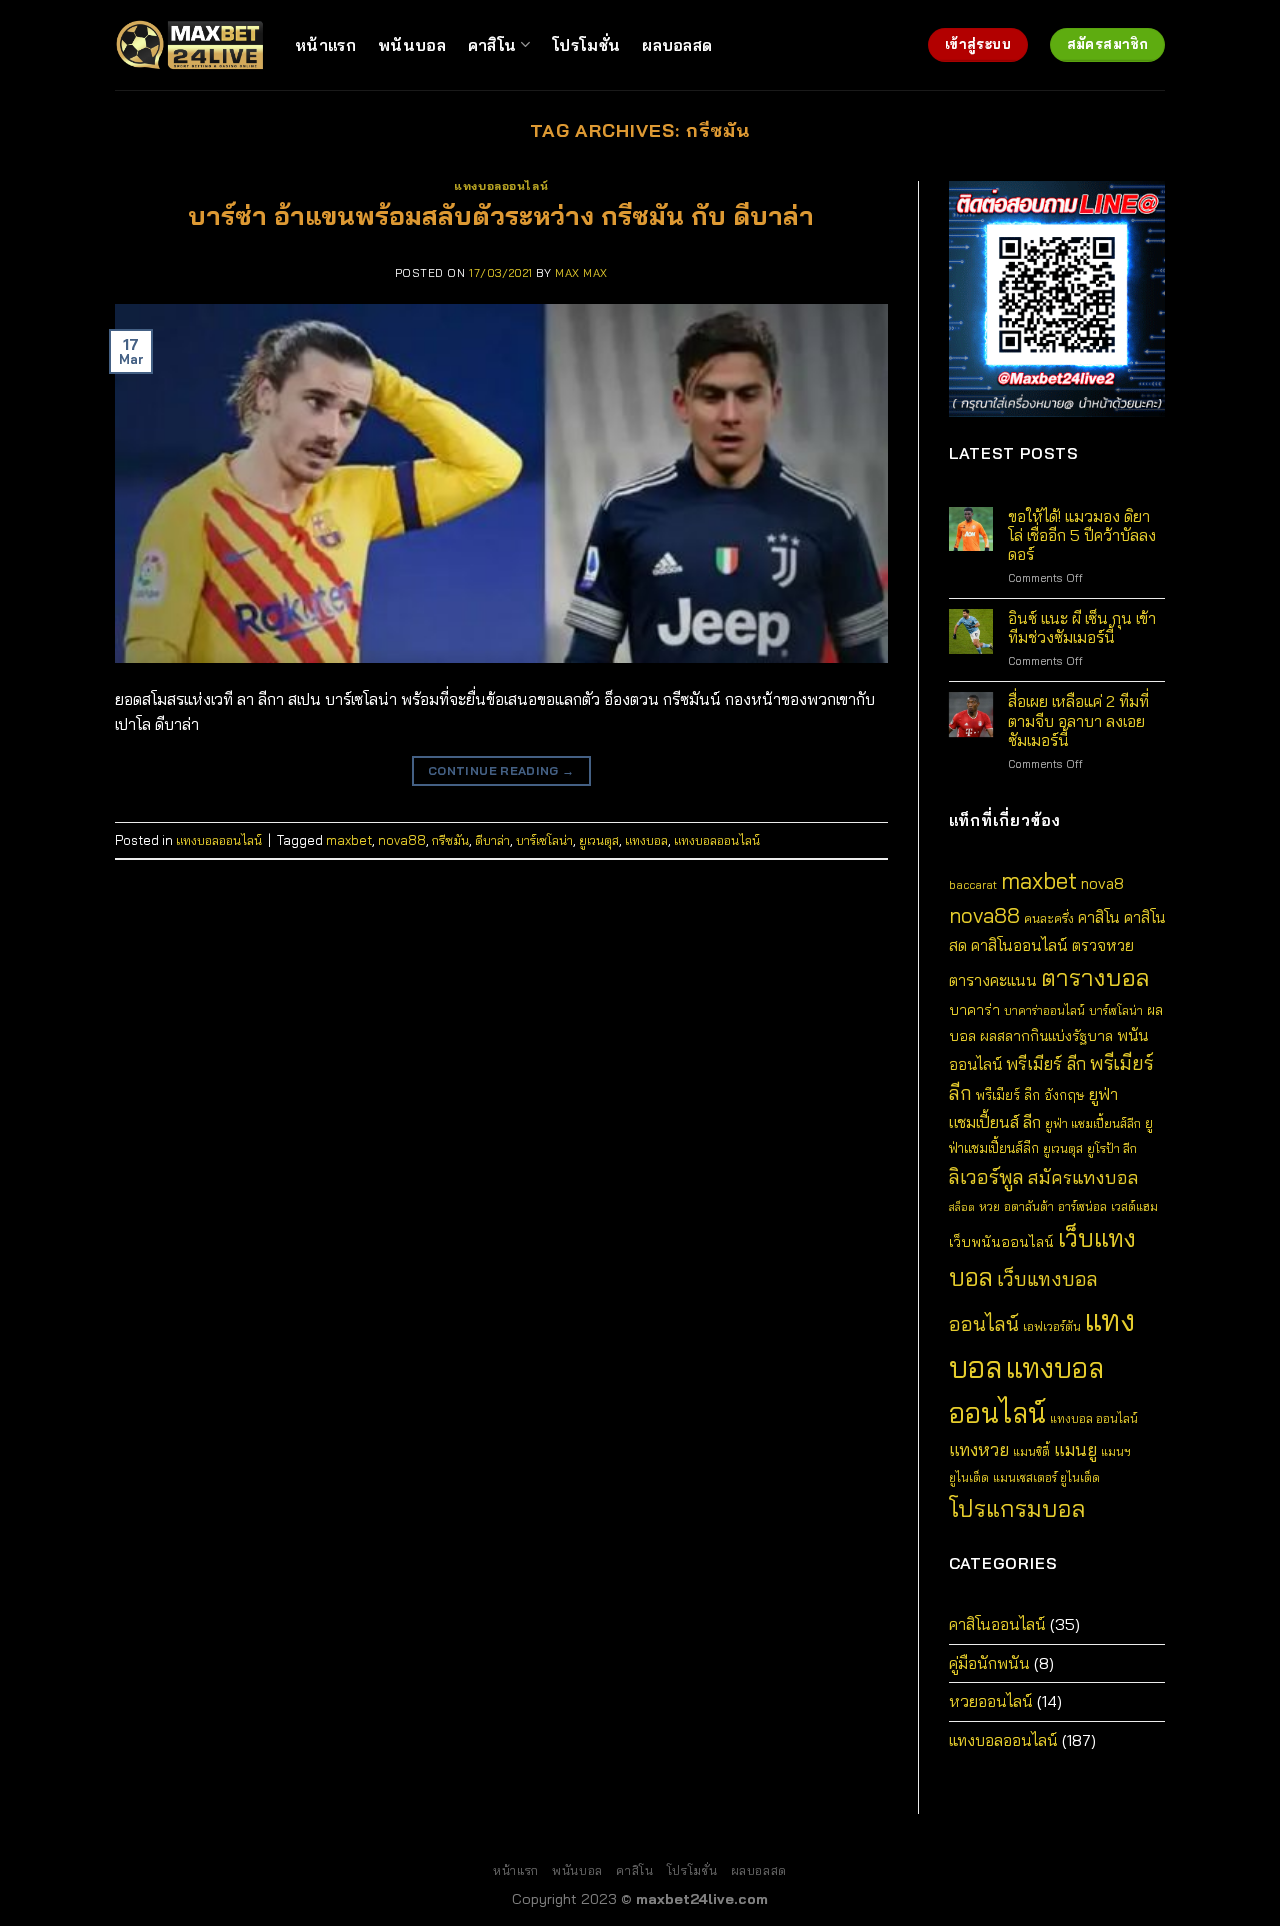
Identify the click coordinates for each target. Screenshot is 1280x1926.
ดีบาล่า (492, 840)
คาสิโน (492, 45)
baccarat (973, 884)
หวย (989, 1206)
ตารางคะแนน (993, 980)
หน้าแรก (325, 45)
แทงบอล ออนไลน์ (1094, 1418)
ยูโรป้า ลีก (1112, 1148)
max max (581, 273)
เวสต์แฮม (1134, 1206)
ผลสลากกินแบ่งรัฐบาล (1046, 1035)
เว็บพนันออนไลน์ (1001, 1242)
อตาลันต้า (1029, 1206)
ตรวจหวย (1103, 945)
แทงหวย (979, 1449)
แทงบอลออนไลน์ (501, 186)
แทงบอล (646, 840)
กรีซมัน (450, 840)
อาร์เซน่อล (1082, 1206)
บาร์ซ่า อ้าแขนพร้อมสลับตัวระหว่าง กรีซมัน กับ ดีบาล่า (501, 215)
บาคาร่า (974, 1010)
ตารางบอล (1095, 977)
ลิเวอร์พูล (986, 1176)
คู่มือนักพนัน (989, 1663)
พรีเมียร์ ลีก (1046, 1063)
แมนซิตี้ (1031, 1451)
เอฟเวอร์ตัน (1052, 1326)
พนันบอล (412, 45)
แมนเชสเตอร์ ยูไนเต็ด (1046, 1477)
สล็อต (962, 1207)
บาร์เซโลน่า (544, 840)
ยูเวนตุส (599, 840)
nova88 (402, 840)
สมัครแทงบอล (1083, 1177)
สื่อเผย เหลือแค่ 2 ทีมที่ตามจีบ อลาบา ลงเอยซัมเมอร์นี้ (1078, 720)
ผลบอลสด (677, 45)
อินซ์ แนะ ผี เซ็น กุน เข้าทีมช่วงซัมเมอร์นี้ (1082, 628)
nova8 (1102, 883)
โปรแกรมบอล (1017, 1508)
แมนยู (1075, 1449)
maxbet (349, 840)
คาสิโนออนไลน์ (1019, 945)
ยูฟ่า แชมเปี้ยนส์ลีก (1093, 1123)
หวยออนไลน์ (991, 1701)
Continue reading (501, 770)
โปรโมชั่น (586, 45)
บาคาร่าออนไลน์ (1044, 1010)
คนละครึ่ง (1049, 918)
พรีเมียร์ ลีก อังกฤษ (1030, 1094)
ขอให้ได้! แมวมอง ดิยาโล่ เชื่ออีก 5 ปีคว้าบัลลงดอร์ (1082, 535)
